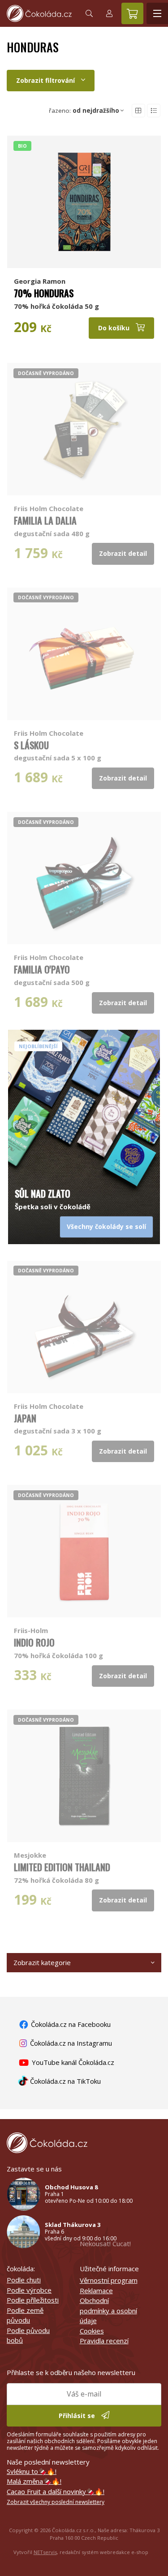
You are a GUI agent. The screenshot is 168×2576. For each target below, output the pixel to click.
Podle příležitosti (33, 2300)
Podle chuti (24, 2280)
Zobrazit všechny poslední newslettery (56, 2502)
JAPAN (25, 1418)
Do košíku (115, 328)
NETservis (45, 2552)
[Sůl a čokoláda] (84, 1102)
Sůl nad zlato (43, 1193)
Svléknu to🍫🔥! (32, 2471)
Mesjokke (30, 1855)
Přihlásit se (78, 2416)
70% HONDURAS (44, 293)
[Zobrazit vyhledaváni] (89, 13)
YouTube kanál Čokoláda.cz (72, 2062)
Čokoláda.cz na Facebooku (70, 2024)
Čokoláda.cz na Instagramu (70, 2043)
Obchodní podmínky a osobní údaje (108, 2310)
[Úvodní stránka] (39, 13)
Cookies (92, 2331)
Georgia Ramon (40, 281)
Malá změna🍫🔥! (34, 2481)
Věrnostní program (109, 2280)
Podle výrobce (29, 2290)
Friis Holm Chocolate (49, 508)
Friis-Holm (31, 1630)
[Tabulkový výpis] (138, 111)
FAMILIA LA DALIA (45, 520)
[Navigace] (157, 13)
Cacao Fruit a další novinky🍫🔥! (56, 2491)
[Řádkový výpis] (154, 111)
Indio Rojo (34, 1642)
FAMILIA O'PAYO (42, 969)
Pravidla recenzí (104, 2341)
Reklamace (96, 2290)
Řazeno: (84, 111)
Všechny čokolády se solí (106, 1226)
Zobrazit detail (123, 553)
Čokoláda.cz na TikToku (65, 2081)
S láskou (31, 745)
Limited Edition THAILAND (62, 1867)
